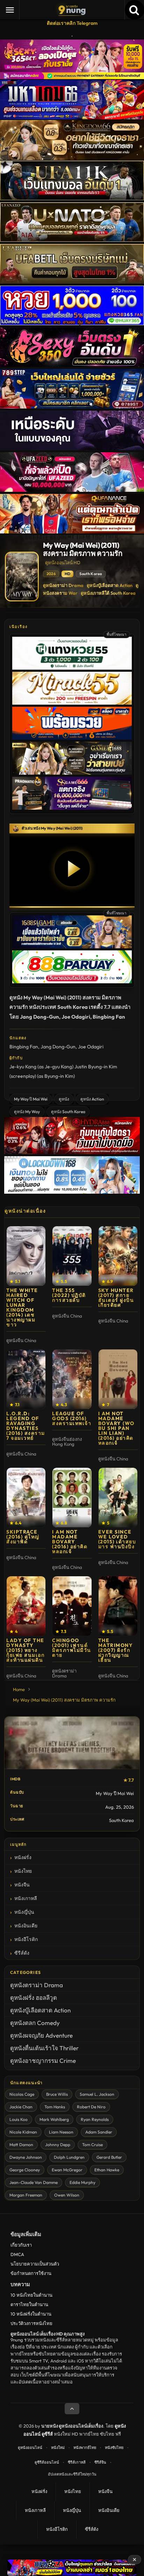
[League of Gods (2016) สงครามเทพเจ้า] (72, 1379)
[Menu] (10, 10)
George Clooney (25, 2170)
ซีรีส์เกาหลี (77, 2462)
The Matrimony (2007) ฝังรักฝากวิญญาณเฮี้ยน (116, 1650)
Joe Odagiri (91, 1047)
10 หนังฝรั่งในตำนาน (31, 2314)
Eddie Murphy (82, 2182)
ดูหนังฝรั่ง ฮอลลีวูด (34, 1998)
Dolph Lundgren (69, 2157)
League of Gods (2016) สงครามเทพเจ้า (72, 1418)
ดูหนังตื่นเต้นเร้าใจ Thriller (44, 2048)
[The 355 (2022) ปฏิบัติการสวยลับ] (72, 1256)
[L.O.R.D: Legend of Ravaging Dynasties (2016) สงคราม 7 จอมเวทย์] (26, 1379)
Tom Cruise (92, 2145)
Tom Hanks (55, 2107)
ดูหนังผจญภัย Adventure (41, 2035)
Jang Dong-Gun (58, 1047)
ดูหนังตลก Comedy (35, 2023)
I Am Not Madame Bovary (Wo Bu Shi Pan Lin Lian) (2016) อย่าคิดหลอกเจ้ (116, 1428)
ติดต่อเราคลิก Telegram (72, 23)
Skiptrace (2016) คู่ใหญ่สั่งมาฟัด (23, 1537)
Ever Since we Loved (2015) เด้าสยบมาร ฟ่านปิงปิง (117, 1539)
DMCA (17, 2254)
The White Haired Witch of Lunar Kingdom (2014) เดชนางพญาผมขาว (22, 1307)
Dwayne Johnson (26, 2157)
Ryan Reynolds (95, 2119)
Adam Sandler (99, 2132)
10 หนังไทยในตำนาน (31, 2295)
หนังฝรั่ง (23, 1857)
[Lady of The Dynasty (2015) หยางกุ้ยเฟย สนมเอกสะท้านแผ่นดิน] (26, 1606)
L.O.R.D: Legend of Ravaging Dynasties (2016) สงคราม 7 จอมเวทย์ (26, 1426)
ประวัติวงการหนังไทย (31, 2323)
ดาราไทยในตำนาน (29, 2304)
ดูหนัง (64, 1099)
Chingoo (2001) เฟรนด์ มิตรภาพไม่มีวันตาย (72, 1648)
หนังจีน (22, 1885)
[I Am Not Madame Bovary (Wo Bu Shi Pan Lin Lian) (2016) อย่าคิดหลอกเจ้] (118, 1379)
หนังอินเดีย (26, 1926)
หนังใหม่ (58, 2448)
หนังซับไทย (114, 2448)
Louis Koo (19, 2119)
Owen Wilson (67, 2195)
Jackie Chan (21, 2107)
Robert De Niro (91, 2107)
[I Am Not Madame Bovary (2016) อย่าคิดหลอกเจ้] (72, 1498)
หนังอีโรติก (26, 1939)
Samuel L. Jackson (97, 2094)
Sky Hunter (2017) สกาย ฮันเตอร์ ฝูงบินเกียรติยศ (116, 1298)
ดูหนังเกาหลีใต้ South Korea (108, 593)
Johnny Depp (58, 2145)
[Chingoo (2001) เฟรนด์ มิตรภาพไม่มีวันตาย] (72, 1606)
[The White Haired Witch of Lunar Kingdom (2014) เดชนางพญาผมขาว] (26, 1256)
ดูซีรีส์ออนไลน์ (47, 2462)
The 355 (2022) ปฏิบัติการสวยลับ (69, 1295)
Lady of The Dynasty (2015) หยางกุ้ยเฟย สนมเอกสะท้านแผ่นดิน (25, 1650)
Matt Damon (21, 2145)
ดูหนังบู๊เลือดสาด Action (110, 585)
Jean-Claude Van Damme (34, 2182)
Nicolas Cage (22, 2094)
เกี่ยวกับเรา (21, 2245)
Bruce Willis (57, 2094)
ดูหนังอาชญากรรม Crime (43, 2061)
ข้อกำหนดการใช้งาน (31, 2273)
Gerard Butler (109, 2157)
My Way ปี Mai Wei (31, 1099)
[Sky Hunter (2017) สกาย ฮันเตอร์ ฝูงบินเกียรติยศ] (118, 1256)
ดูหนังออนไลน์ (30, 2448)
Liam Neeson (61, 2132)
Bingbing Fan (24, 1047)
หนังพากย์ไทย (85, 2448)
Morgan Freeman (26, 2195)
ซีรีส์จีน (100, 2462)
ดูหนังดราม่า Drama (63, 585)
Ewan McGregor (67, 2170)
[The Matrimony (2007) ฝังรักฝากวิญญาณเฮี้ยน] (118, 1606)
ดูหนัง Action (92, 1099)
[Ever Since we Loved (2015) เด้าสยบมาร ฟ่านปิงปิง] (118, 1498)
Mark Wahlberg (54, 2119)
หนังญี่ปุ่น (24, 1912)
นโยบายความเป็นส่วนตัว (35, 2264)
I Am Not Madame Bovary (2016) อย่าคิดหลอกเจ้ (70, 1542)
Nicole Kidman (23, 2132)
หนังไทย (23, 1871)
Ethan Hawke (107, 2170)
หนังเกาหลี (26, 1898)
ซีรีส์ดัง (22, 1953)
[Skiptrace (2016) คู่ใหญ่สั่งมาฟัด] (26, 1498)
